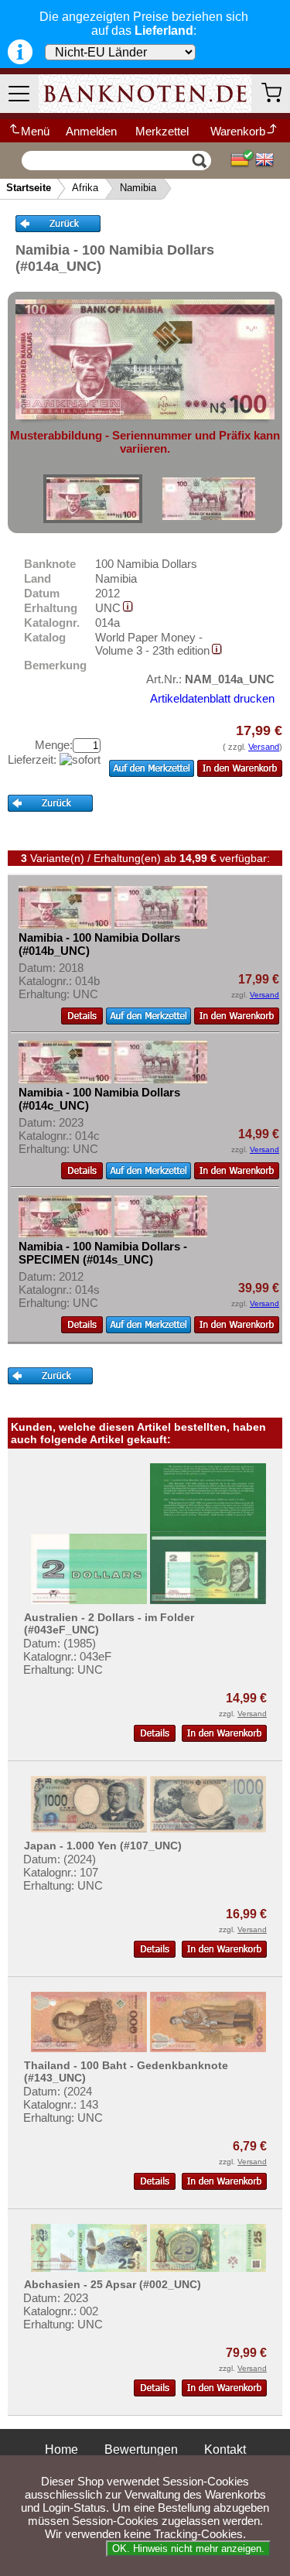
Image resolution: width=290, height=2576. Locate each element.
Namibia (138, 188)
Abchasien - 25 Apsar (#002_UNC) (113, 2284)
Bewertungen (141, 2449)
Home (61, 2449)
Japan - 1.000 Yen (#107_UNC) (103, 1846)
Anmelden (91, 131)
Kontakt (225, 2449)
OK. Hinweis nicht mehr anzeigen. (188, 2549)
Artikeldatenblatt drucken (212, 698)
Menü (35, 131)
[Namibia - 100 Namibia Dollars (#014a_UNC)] (93, 499)
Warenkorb (238, 131)
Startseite (29, 188)
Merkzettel (162, 131)
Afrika (85, 188)
